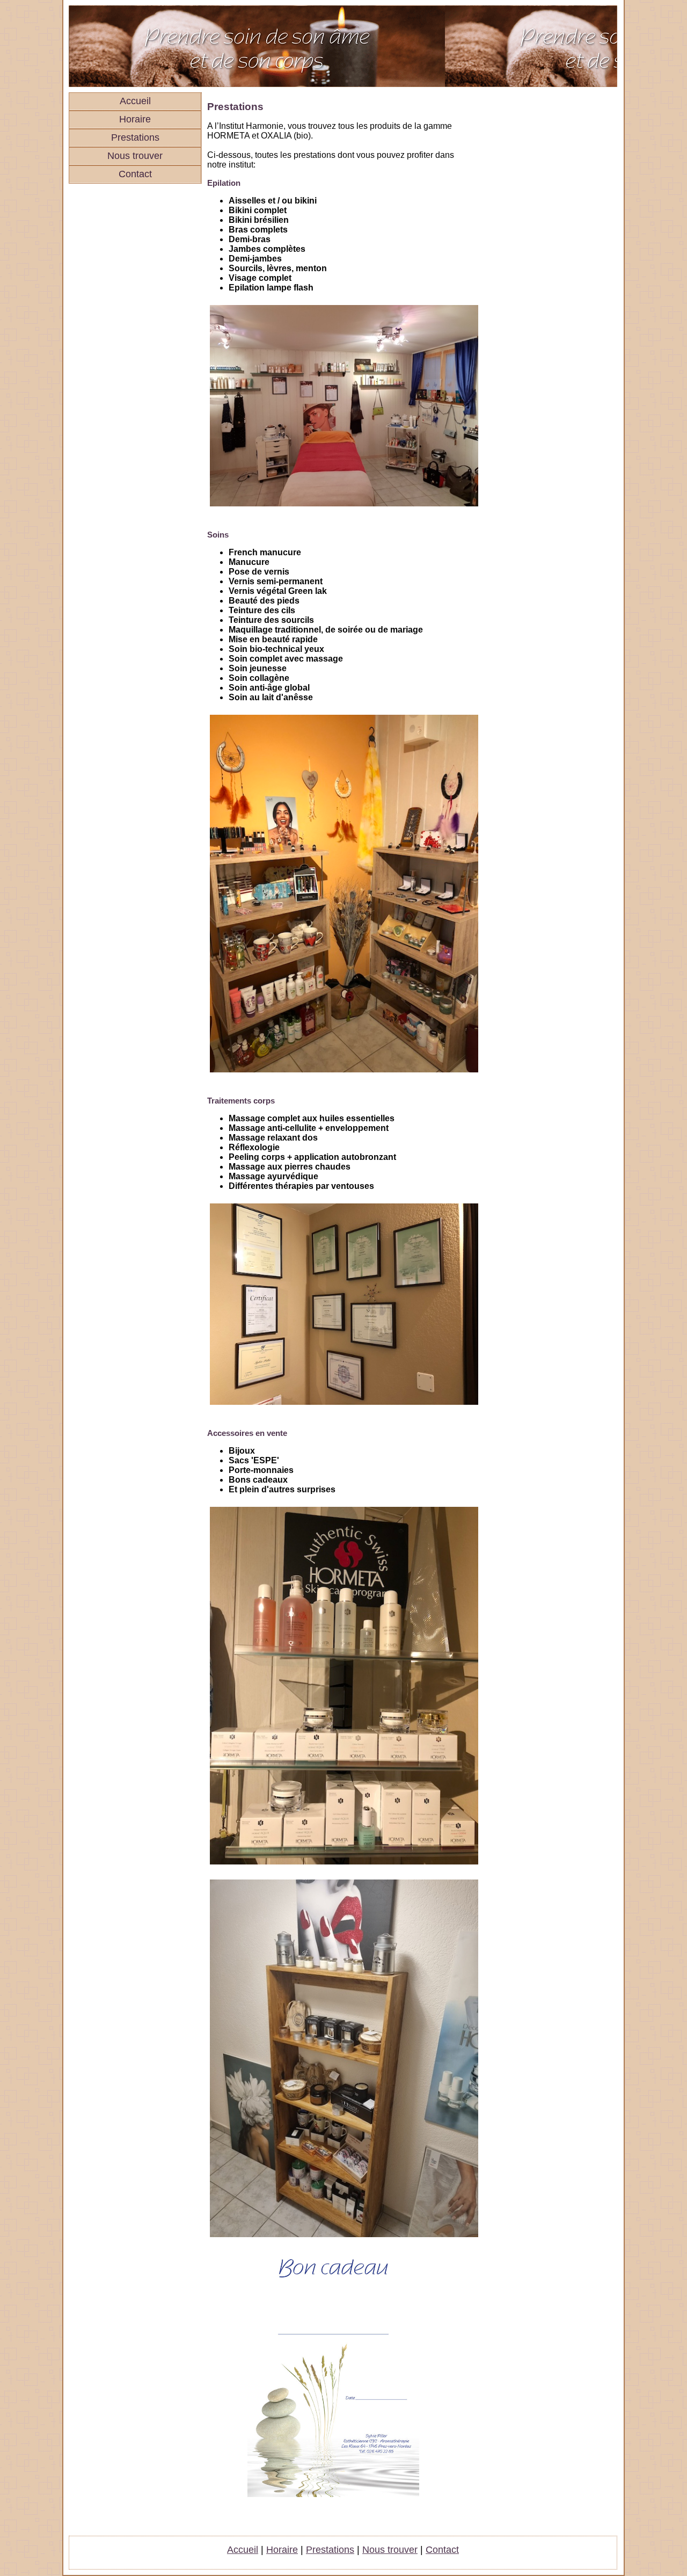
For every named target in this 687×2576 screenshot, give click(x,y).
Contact (135, 174)
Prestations (135, 137)
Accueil (135, 101)
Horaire (135, 119)
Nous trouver (135, 156)
